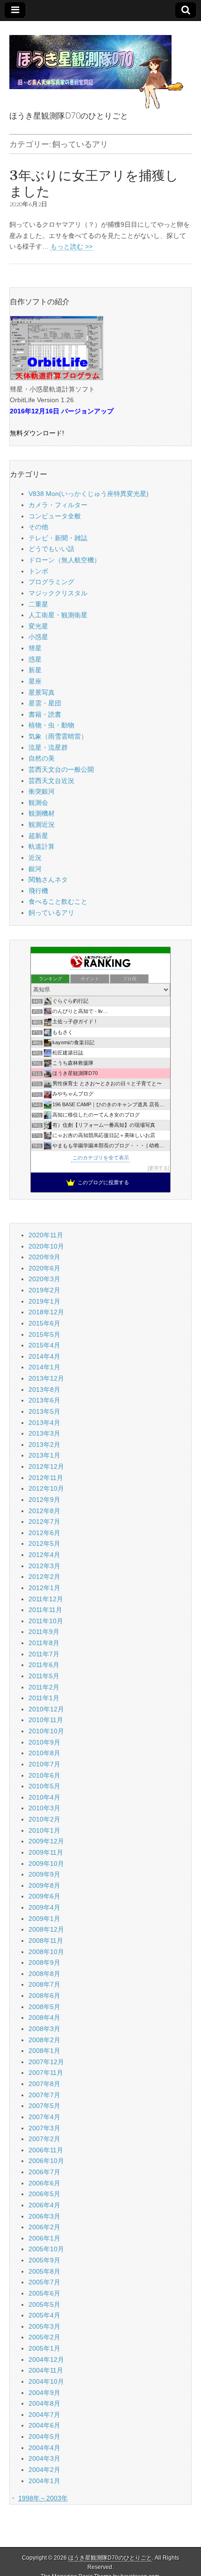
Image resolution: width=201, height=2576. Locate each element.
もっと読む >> (72, 246)
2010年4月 (44, 1797)
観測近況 (42, 824)
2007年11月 (46, 2073)
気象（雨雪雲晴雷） (58, 736)
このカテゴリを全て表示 (101, 1158)
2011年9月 (44, 1632)
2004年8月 (44, 2403)
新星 (35, 670)
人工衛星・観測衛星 (58, 615)
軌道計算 (42, 846)
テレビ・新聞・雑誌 (58, 538)
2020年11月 (46, 1235)
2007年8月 (44, 2084)
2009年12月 (46, 1841)
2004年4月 (44, 2448)
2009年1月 (44, 1919)
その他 (38, 527)
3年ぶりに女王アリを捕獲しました (94, 183)
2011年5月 (44, 1676)
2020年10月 (46, 1246)
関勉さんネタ (48, 880)
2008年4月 (44, 2018)
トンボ (38, 571)
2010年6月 (44, 1775)
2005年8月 (44, 2271)
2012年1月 (44, 1588)
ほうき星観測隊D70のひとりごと (110, 2558)
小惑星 (38, 637)
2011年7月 (44, 1654)
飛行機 (38, 891)
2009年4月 (44, 1907)
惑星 (35, 659)
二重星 (38, 604)
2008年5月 (44, 2007)
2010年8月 (44, 1753)
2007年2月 (44, 2139)
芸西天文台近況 (51, 781)
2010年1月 (44, 1830)
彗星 (35, 648)
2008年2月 (44, 2040)
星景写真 (42, 692)
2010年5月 (44, 1786)
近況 (35, 858)
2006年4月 (44, 2205)
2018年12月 (46, 1312)
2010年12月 (46, 1709)
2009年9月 (44, 1874)
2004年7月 (44, 2415)
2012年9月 (44, 1500)
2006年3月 (44, 2216)
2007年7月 (44, 2095)
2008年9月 (44, 1962)
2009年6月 (44, 1896)
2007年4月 (44, 2117)
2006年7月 (44, 2172)
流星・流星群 (48, 747)
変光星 (38, 626)
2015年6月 (44, 1323)
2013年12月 (46, 1378)
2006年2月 (44, 2227)
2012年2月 (44, 1577)
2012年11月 (46, 1478)
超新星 (38, 836)
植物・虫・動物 (51, 725)
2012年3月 (44, 1566)
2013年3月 (44, 1433)
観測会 (38, 803)
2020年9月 (44, 1257)
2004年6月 (44, 2425)
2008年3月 (44, 2029)
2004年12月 (46, 2360)
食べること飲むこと (58, 901)
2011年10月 (46, 1621)
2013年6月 (44, 1400)
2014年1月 (44, 1367)
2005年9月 (44, 2260)
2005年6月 (44, 2293)
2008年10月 (46, 1952)
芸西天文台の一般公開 (61, 769)
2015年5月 (44, 1334)
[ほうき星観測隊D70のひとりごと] (96, 67)
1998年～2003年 (43, 2498)
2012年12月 (46, 1466)
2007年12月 (46, 2062)
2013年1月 (44, 1455)
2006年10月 (46, 2161)
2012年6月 (44, 1533)
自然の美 (42, 758)
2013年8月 (44, 1389)
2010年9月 (44, 1742)
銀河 (35, 869)
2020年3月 (44, 1279)
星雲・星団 (45, 703)
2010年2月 (44, 1819)
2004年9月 (44, 2393)
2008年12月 (46, 1929)
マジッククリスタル (58, 593)
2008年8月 (44, 1974)
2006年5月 (44, 2194)
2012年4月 (44, 1555)
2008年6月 (44, 1996)
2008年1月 (44, 2051)
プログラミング (51, 582)
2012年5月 (44, 1543)
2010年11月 (46, 1720)
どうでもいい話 (51, 549)
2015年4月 (44, 1345)
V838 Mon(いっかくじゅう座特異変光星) (89, 494)
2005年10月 (46, 2249)
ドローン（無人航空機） (65, 560)
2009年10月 (46, 1864)
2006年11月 (46, 2150)
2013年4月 (44, 1423)
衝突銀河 (42, 791)
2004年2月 (44, 2470)
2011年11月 (45, 1610)
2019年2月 (44, 1290)
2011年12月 (46, 1599)
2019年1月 (44, 1301)
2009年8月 (44, 1885)
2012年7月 (44, 1522)
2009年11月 (46, 1852)
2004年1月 (44, 2481)
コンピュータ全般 (55, 516)
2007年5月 (44, 2106)
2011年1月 (44, 1698)
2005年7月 (44, 2282)
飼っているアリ (51, 913)
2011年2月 (44, 1687)
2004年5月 (44, 2436)
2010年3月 (44, 1808)
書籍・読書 (45, 714)
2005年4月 (44, 2315)
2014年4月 (44, 1356)
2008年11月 (46, 1941)
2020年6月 (44, 1268)
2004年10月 (46, 2381)
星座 (35, 681)
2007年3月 (44, 2128)
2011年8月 (44, 1643)
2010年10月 (46, 1731)
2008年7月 (44, 1984)
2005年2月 (44, 2337)
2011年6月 (44, 1665)
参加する (158, 1168)
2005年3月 (44, 2326)
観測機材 (42, 813)
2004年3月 (44, 2458)
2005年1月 (44, 2348)
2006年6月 (44, 2183)
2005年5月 (44, 2304)
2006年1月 (44, 2238)
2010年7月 (44, 1764)
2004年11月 (46, 2370)
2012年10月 (46, 1488)
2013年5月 (44, 1411)
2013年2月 (44, 1445)
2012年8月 (44, 1511)
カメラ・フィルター (58, 505)
